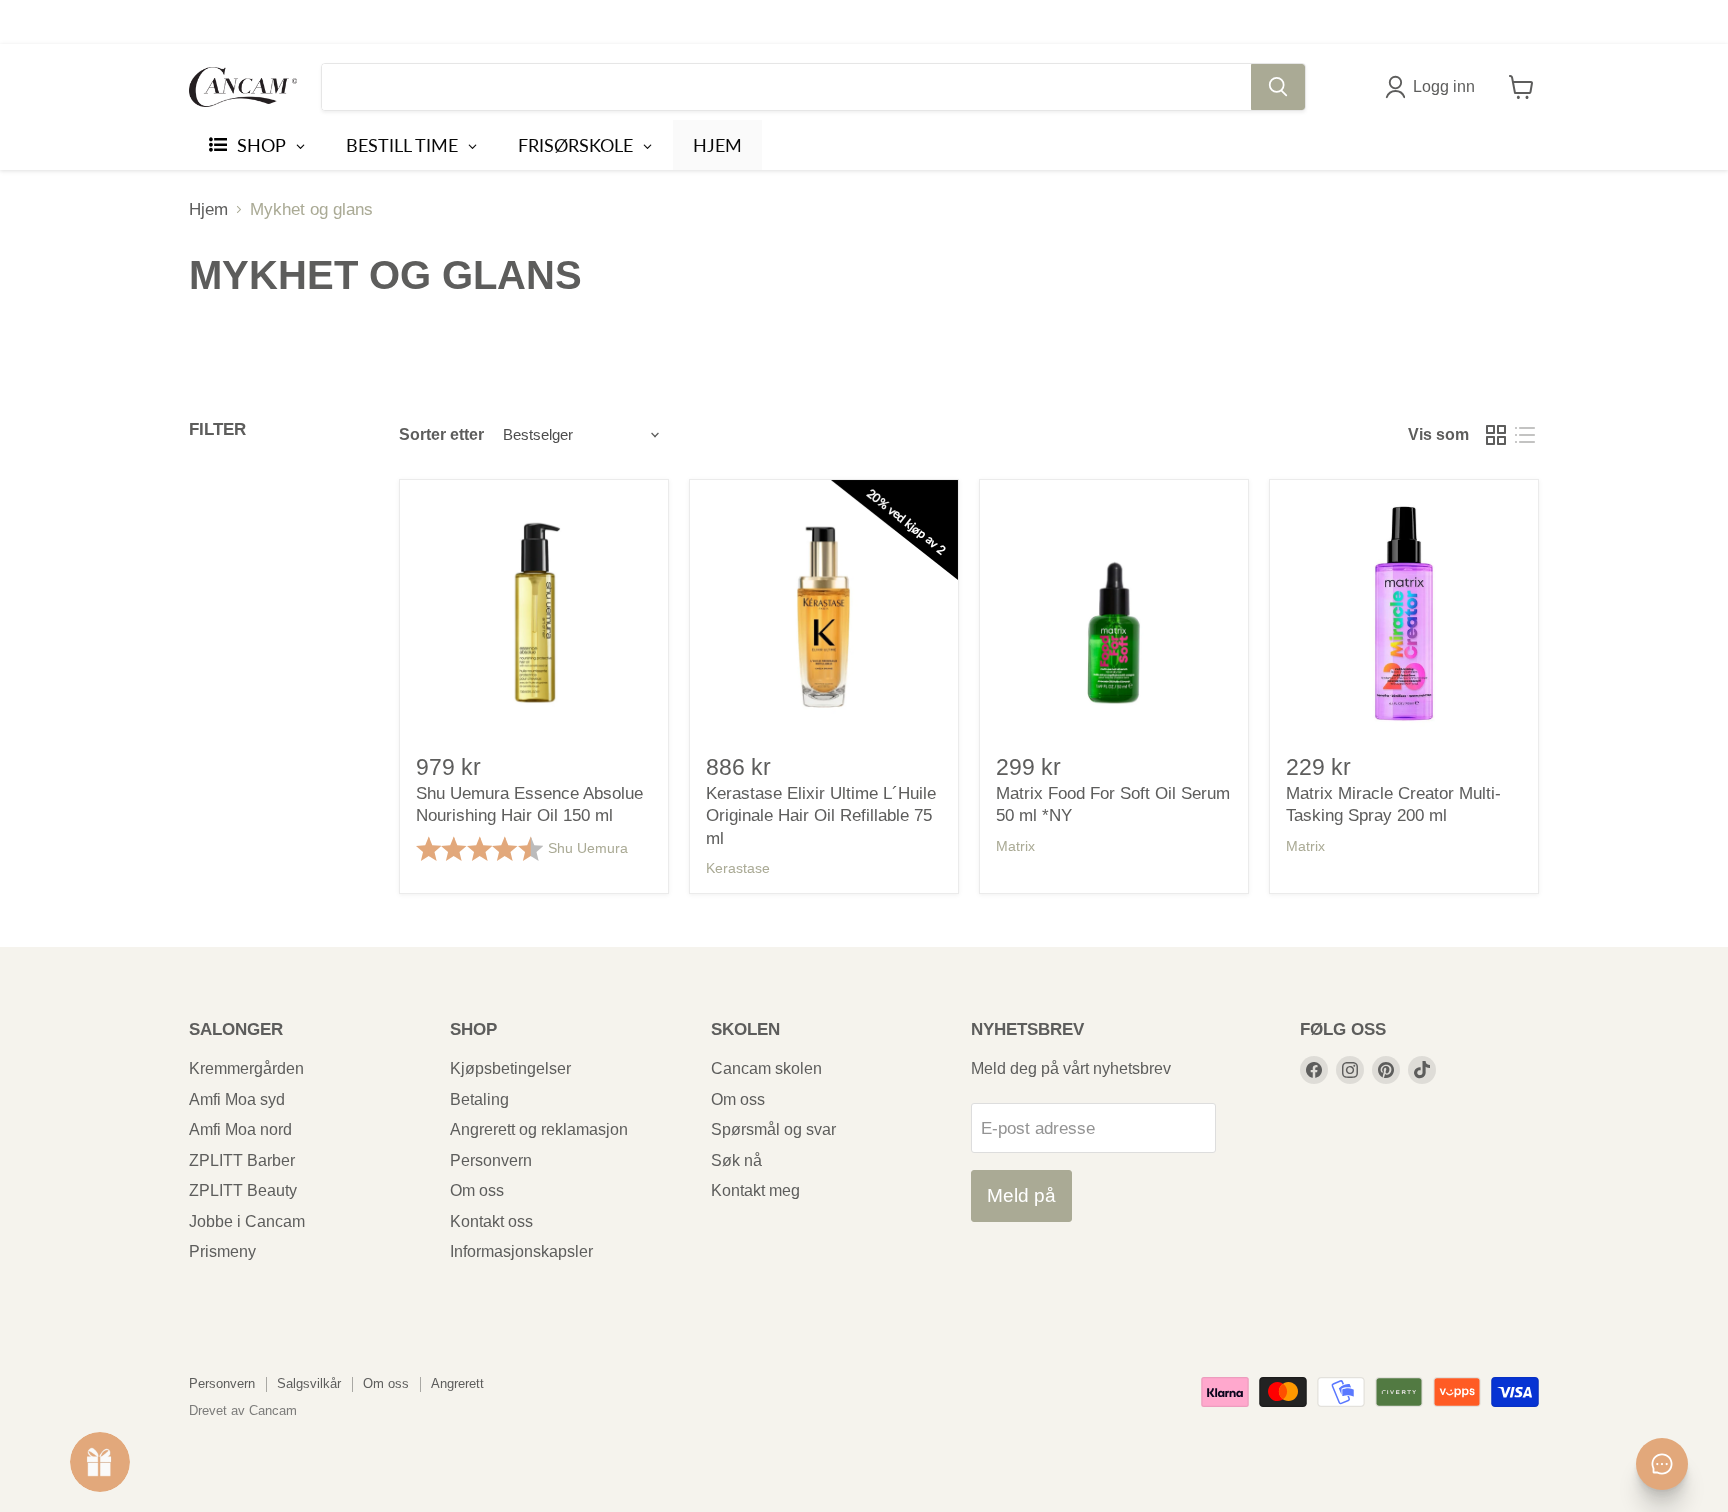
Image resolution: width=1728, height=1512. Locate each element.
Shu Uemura (588, 848)
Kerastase (738, 868)
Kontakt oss (491, 1221)
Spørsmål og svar (773, 1129)
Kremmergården (246, 1068)
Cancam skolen (766, 1068)
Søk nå (736, 1160)
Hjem (208, 209)
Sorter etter (441, 434)
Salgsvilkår (309, 1383)
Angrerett (457, 1383)
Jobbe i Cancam (247, 1221)
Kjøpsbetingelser (510, 1068)
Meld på (1021, 1195)
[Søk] (1278, 87)
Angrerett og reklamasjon (539, 1129)
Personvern (491, 1160)
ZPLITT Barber (242, 1160)
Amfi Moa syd (237, 1099)
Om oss (477, 1190)
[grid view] (1496, 434)
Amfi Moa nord (240, 1129)
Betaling (479, 1099)
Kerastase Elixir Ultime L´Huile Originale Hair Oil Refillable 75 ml (821, 816)
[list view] (1525, 434)
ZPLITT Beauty (243, 1190)
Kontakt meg (755, 1190)
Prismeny (222, 1251)
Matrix (1015, 846)
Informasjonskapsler (521, 1251)
